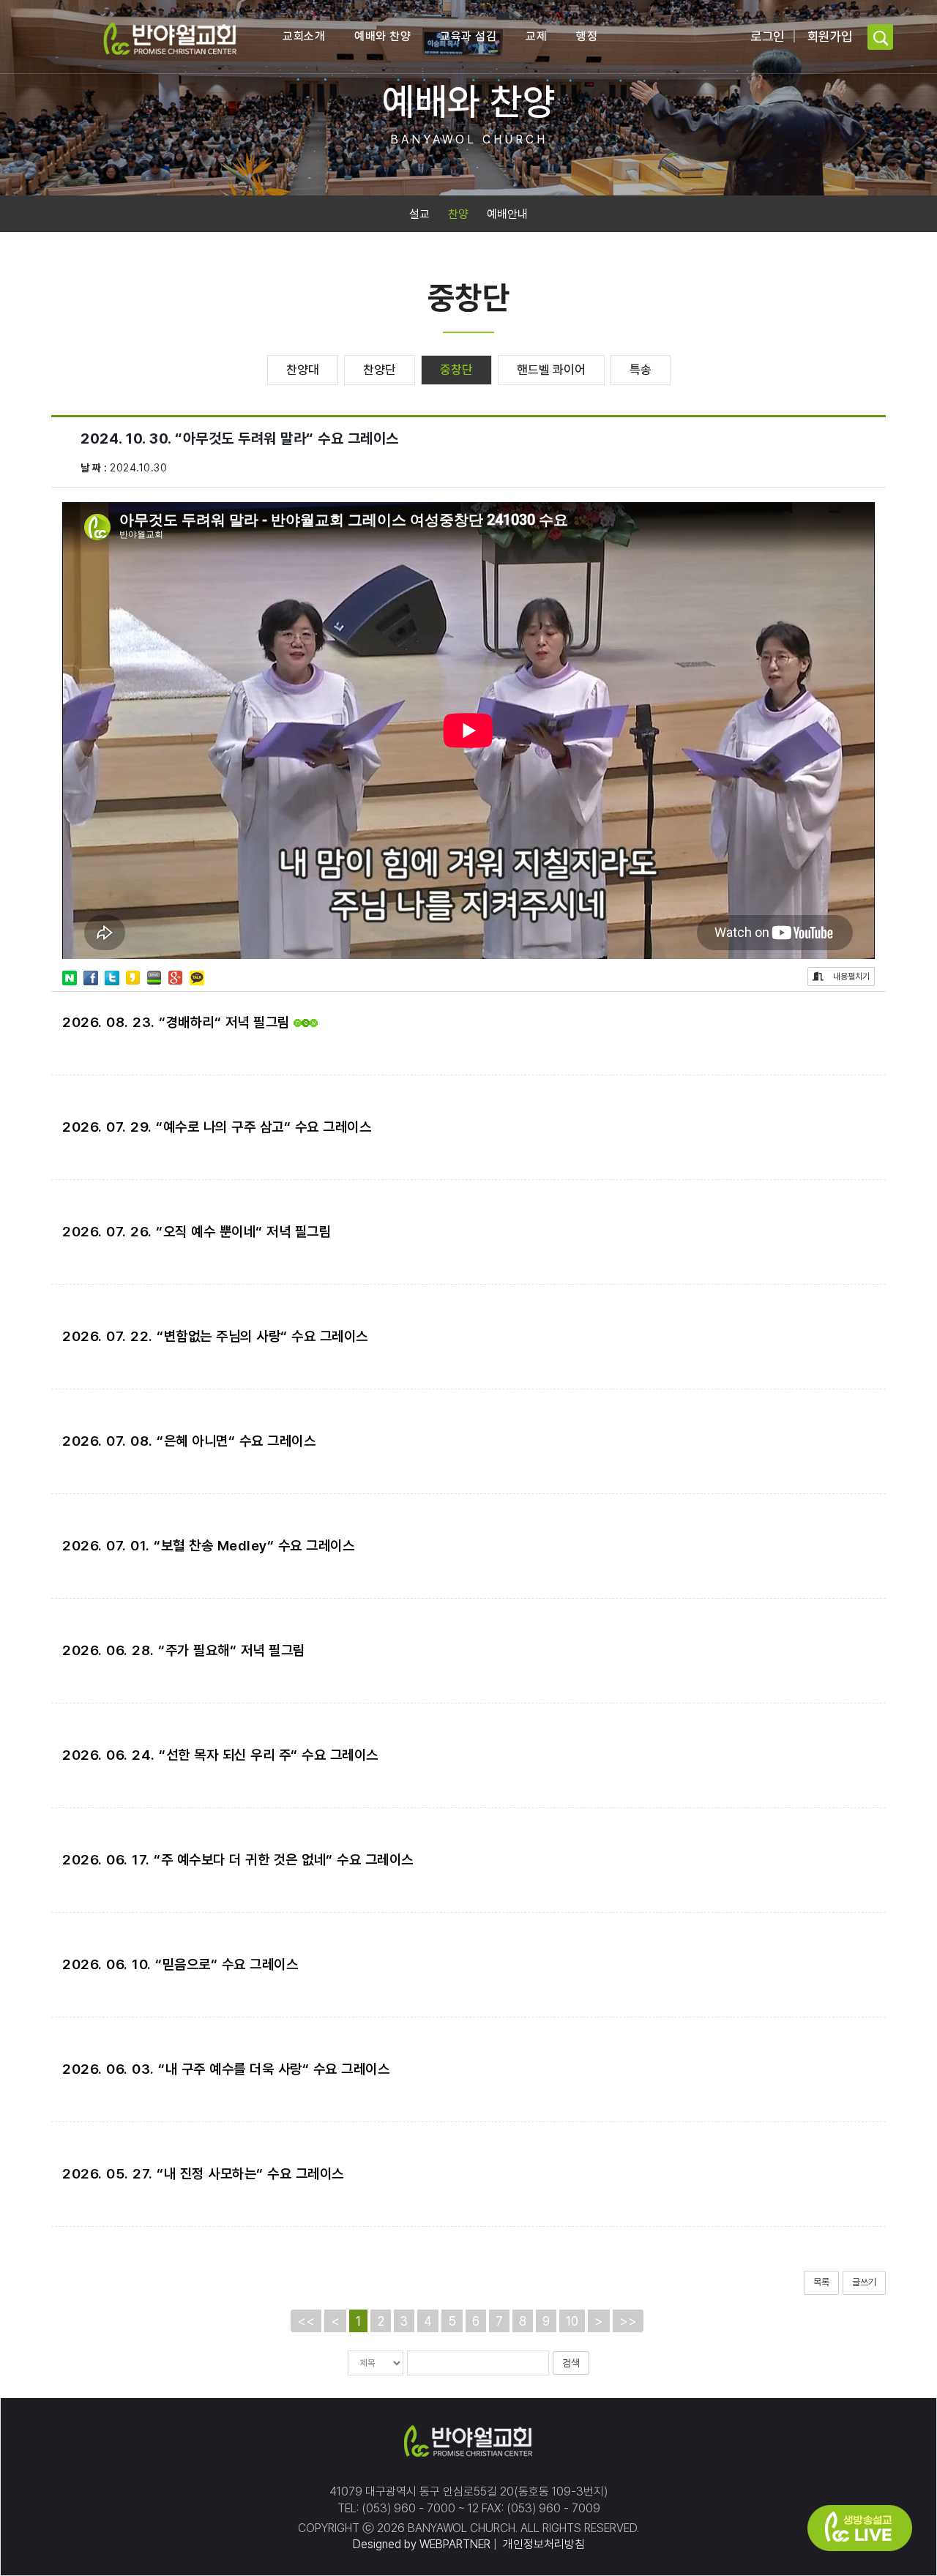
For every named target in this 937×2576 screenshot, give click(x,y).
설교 (419, 214)
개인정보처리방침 (542, 2544)
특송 (641, 370)
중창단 (456, 370)
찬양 (458, 214)
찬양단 (380, 370)
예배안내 (507, 214)
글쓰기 (864, 2282)
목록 (821, 2282)
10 (572, 2321)
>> (628, 2321)
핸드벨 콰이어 (551, 370)
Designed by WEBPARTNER (422, 2544)
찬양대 (303, 370)
